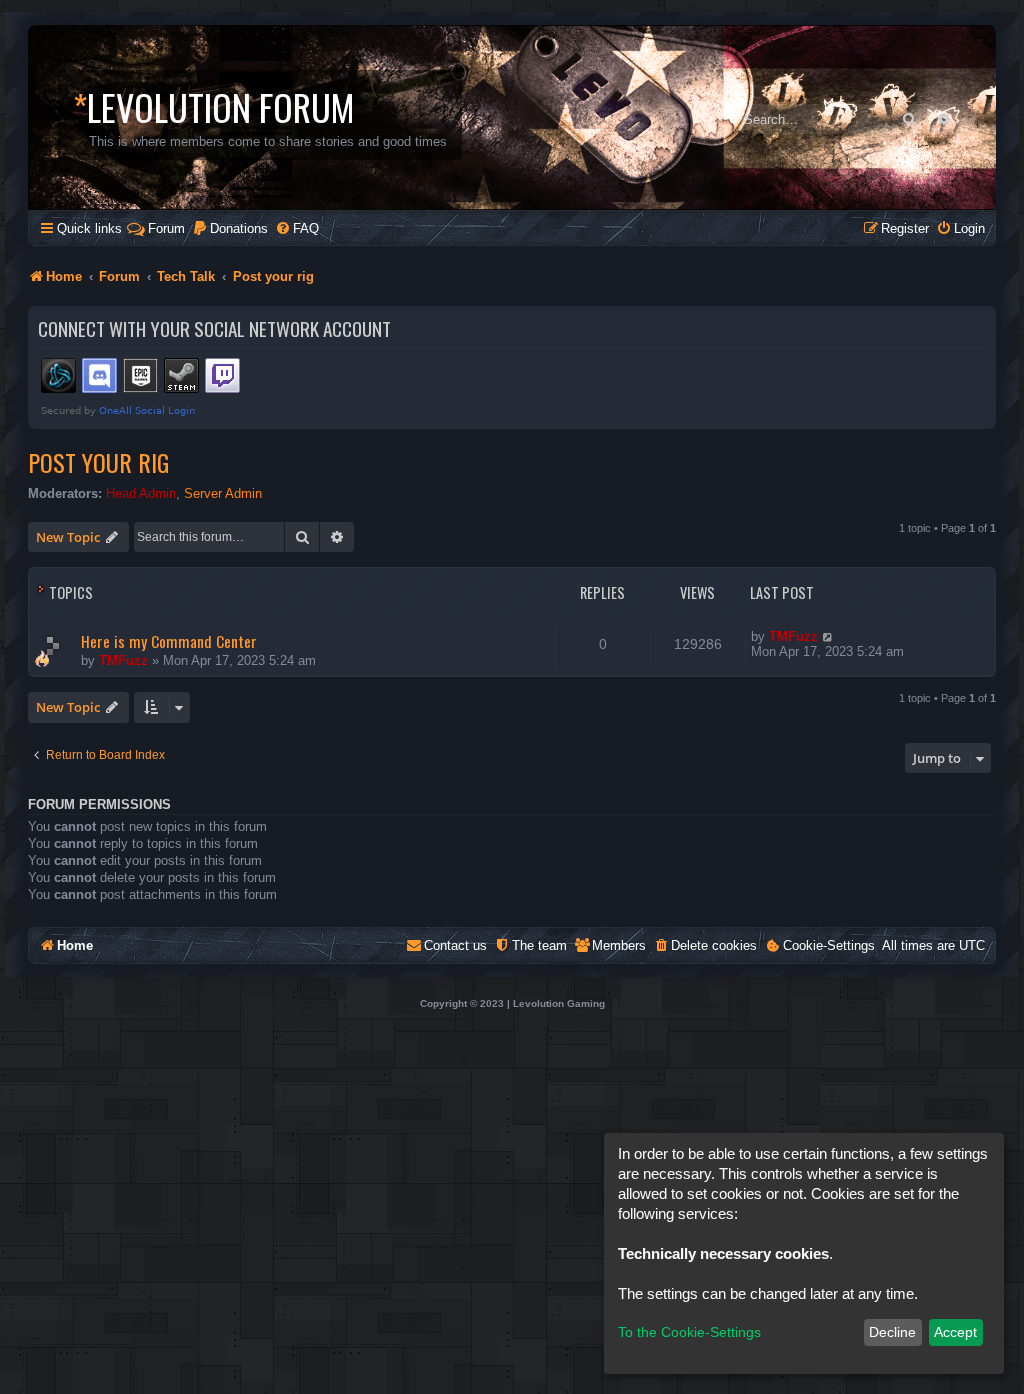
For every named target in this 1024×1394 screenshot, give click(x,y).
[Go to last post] (828, 636)
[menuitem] (230, 228)
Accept (955, 1332)
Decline (892, 1332)
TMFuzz (123, 660)
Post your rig (98, 462)
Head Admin (141, 493)
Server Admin (223, 493)
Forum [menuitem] (166, 228)
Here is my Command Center (169, 641)
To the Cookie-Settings (689, 1332)
